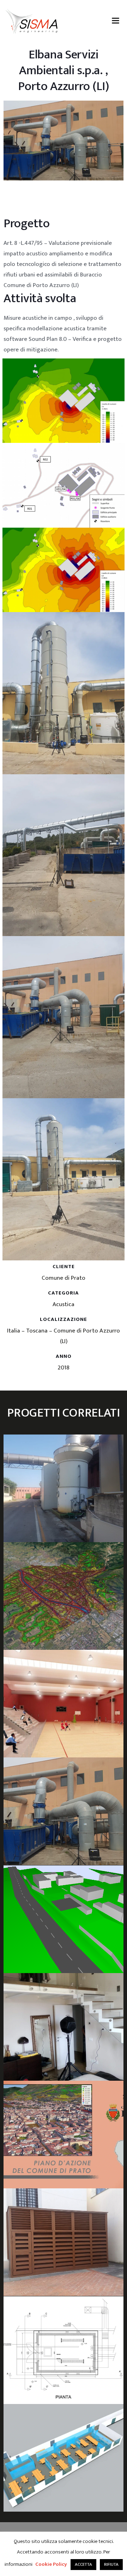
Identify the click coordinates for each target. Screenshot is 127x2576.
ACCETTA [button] (83, 2564)
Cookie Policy (51, 2564)
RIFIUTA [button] (111, 2564)
